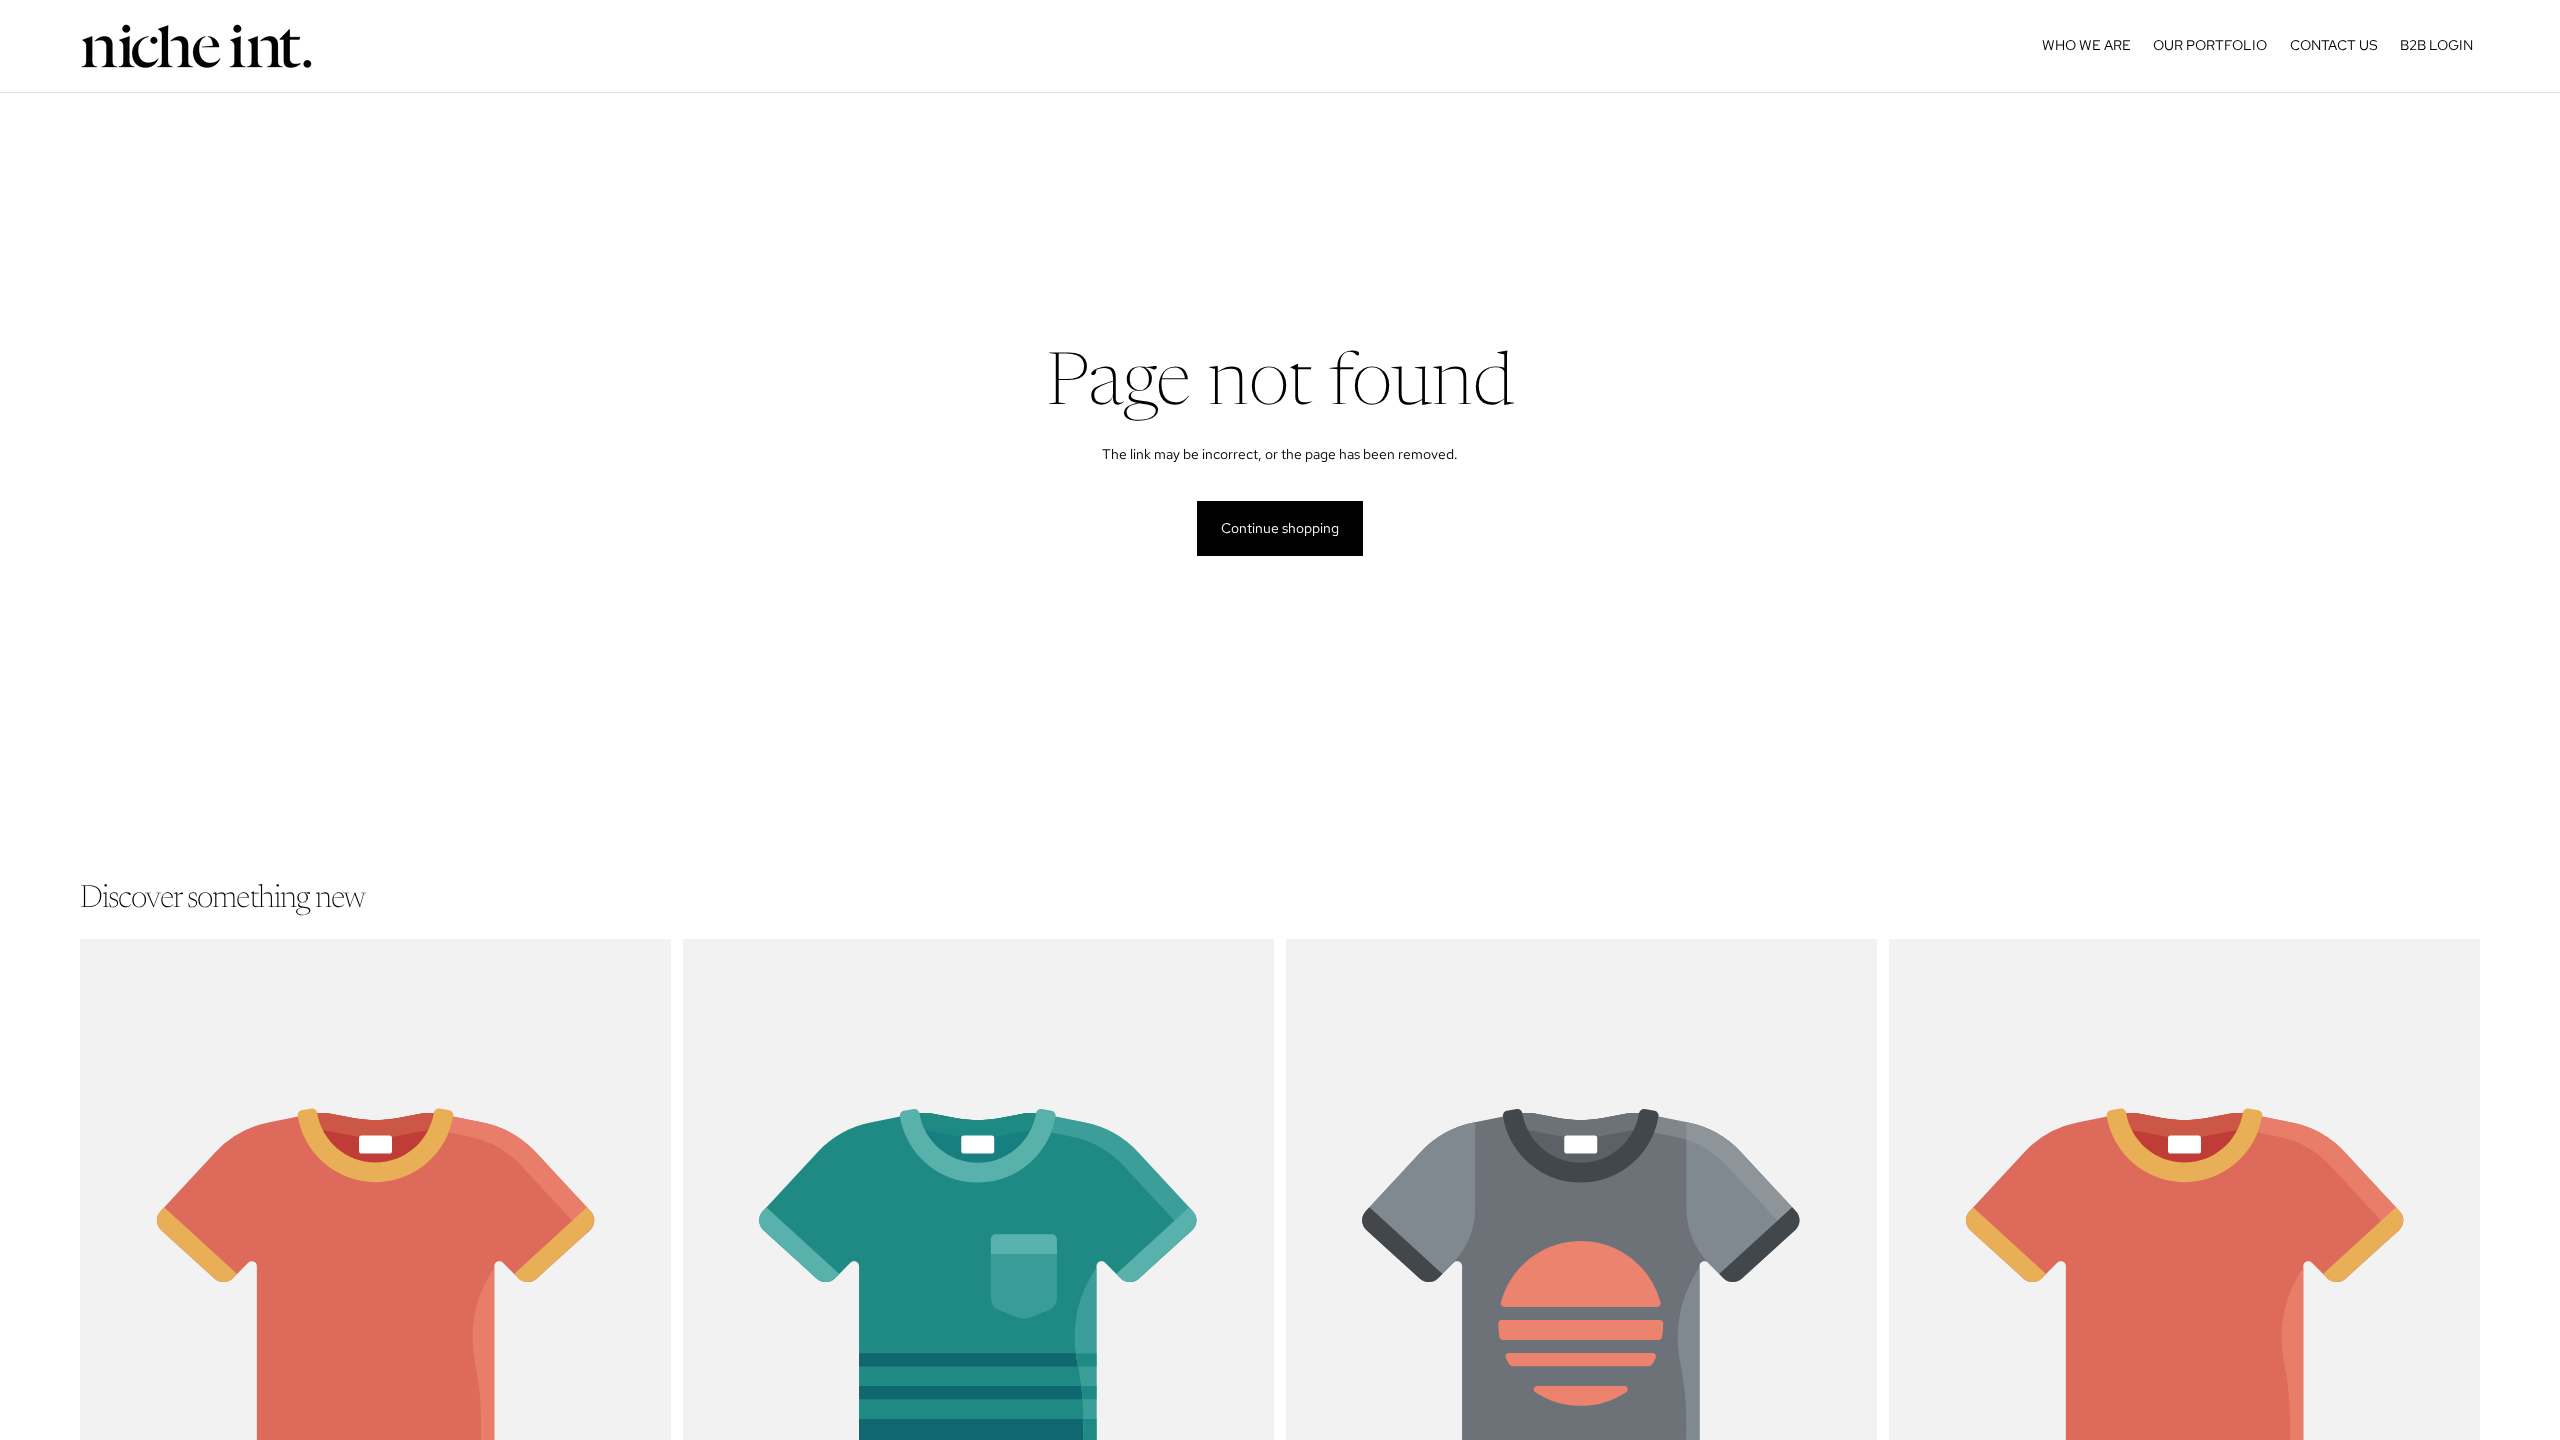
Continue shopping (1280, 528)
